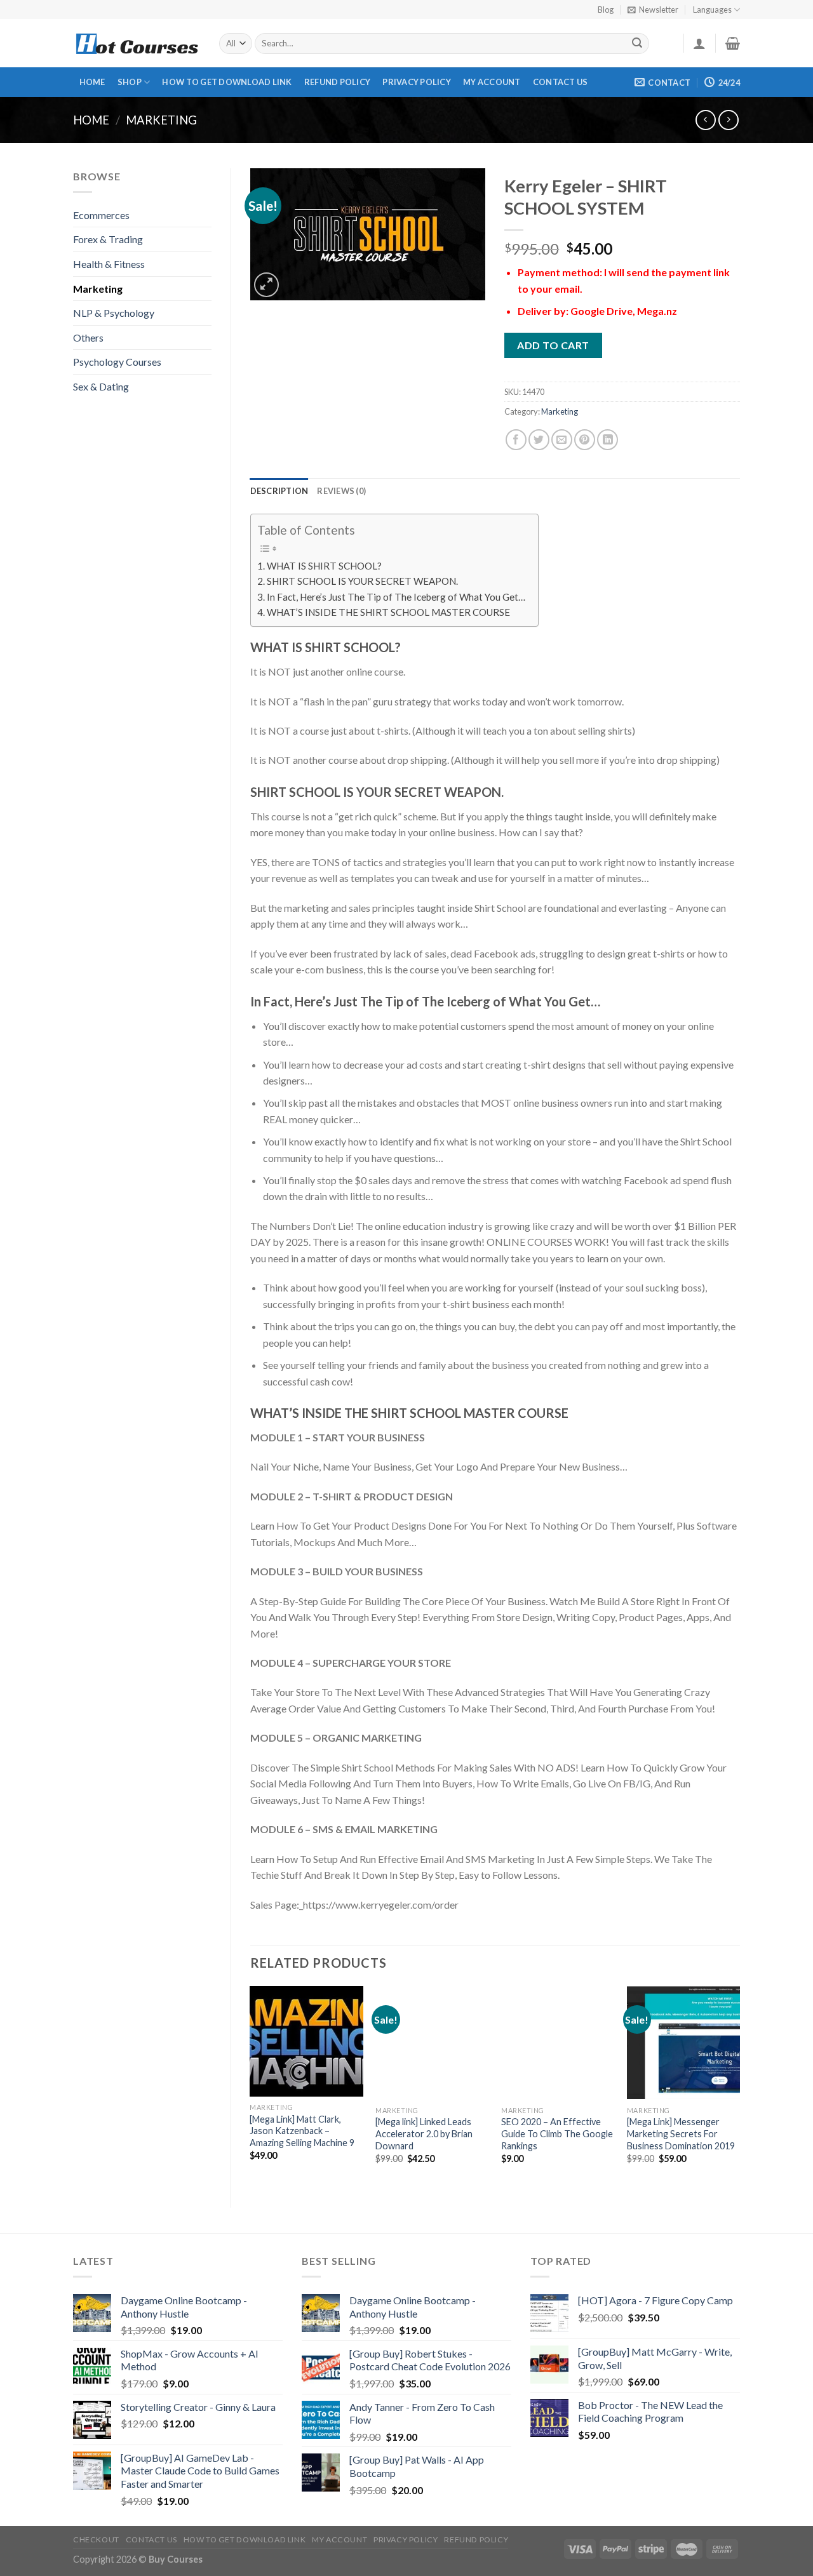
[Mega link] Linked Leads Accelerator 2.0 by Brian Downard (424, 2133)
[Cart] (733, 43)
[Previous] (251, 2086)
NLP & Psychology (114, 313)
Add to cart (553, 345)
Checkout (96, 2539)
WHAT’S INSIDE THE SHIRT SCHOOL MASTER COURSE (388, 612)
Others (88, 337)
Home (92, 82)
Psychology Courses (117, 362)
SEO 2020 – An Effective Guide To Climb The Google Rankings (557, 2133)
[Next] (739, 2086)
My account (492, 82)
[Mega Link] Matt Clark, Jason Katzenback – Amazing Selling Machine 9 (302, 2131)
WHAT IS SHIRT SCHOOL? (324, 566)
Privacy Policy (417, 82)
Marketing (161, 120)
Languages (712, 10)
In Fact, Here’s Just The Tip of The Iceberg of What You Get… (396, 597)
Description (279, 491)
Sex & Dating (101, 386)
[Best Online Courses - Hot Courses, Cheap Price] (137, 43)
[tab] (279, 491)
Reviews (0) (341, 491)
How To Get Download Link (227, 82)
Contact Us (561, 82)
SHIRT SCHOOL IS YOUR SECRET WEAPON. (362, 581)
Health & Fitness (109, 264)
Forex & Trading (108, 239)
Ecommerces (101, 215)
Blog (606, 10)
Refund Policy (337, 82)
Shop (130, 82)
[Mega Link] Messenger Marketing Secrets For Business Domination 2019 (681, 2133)
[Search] (638, 44)
